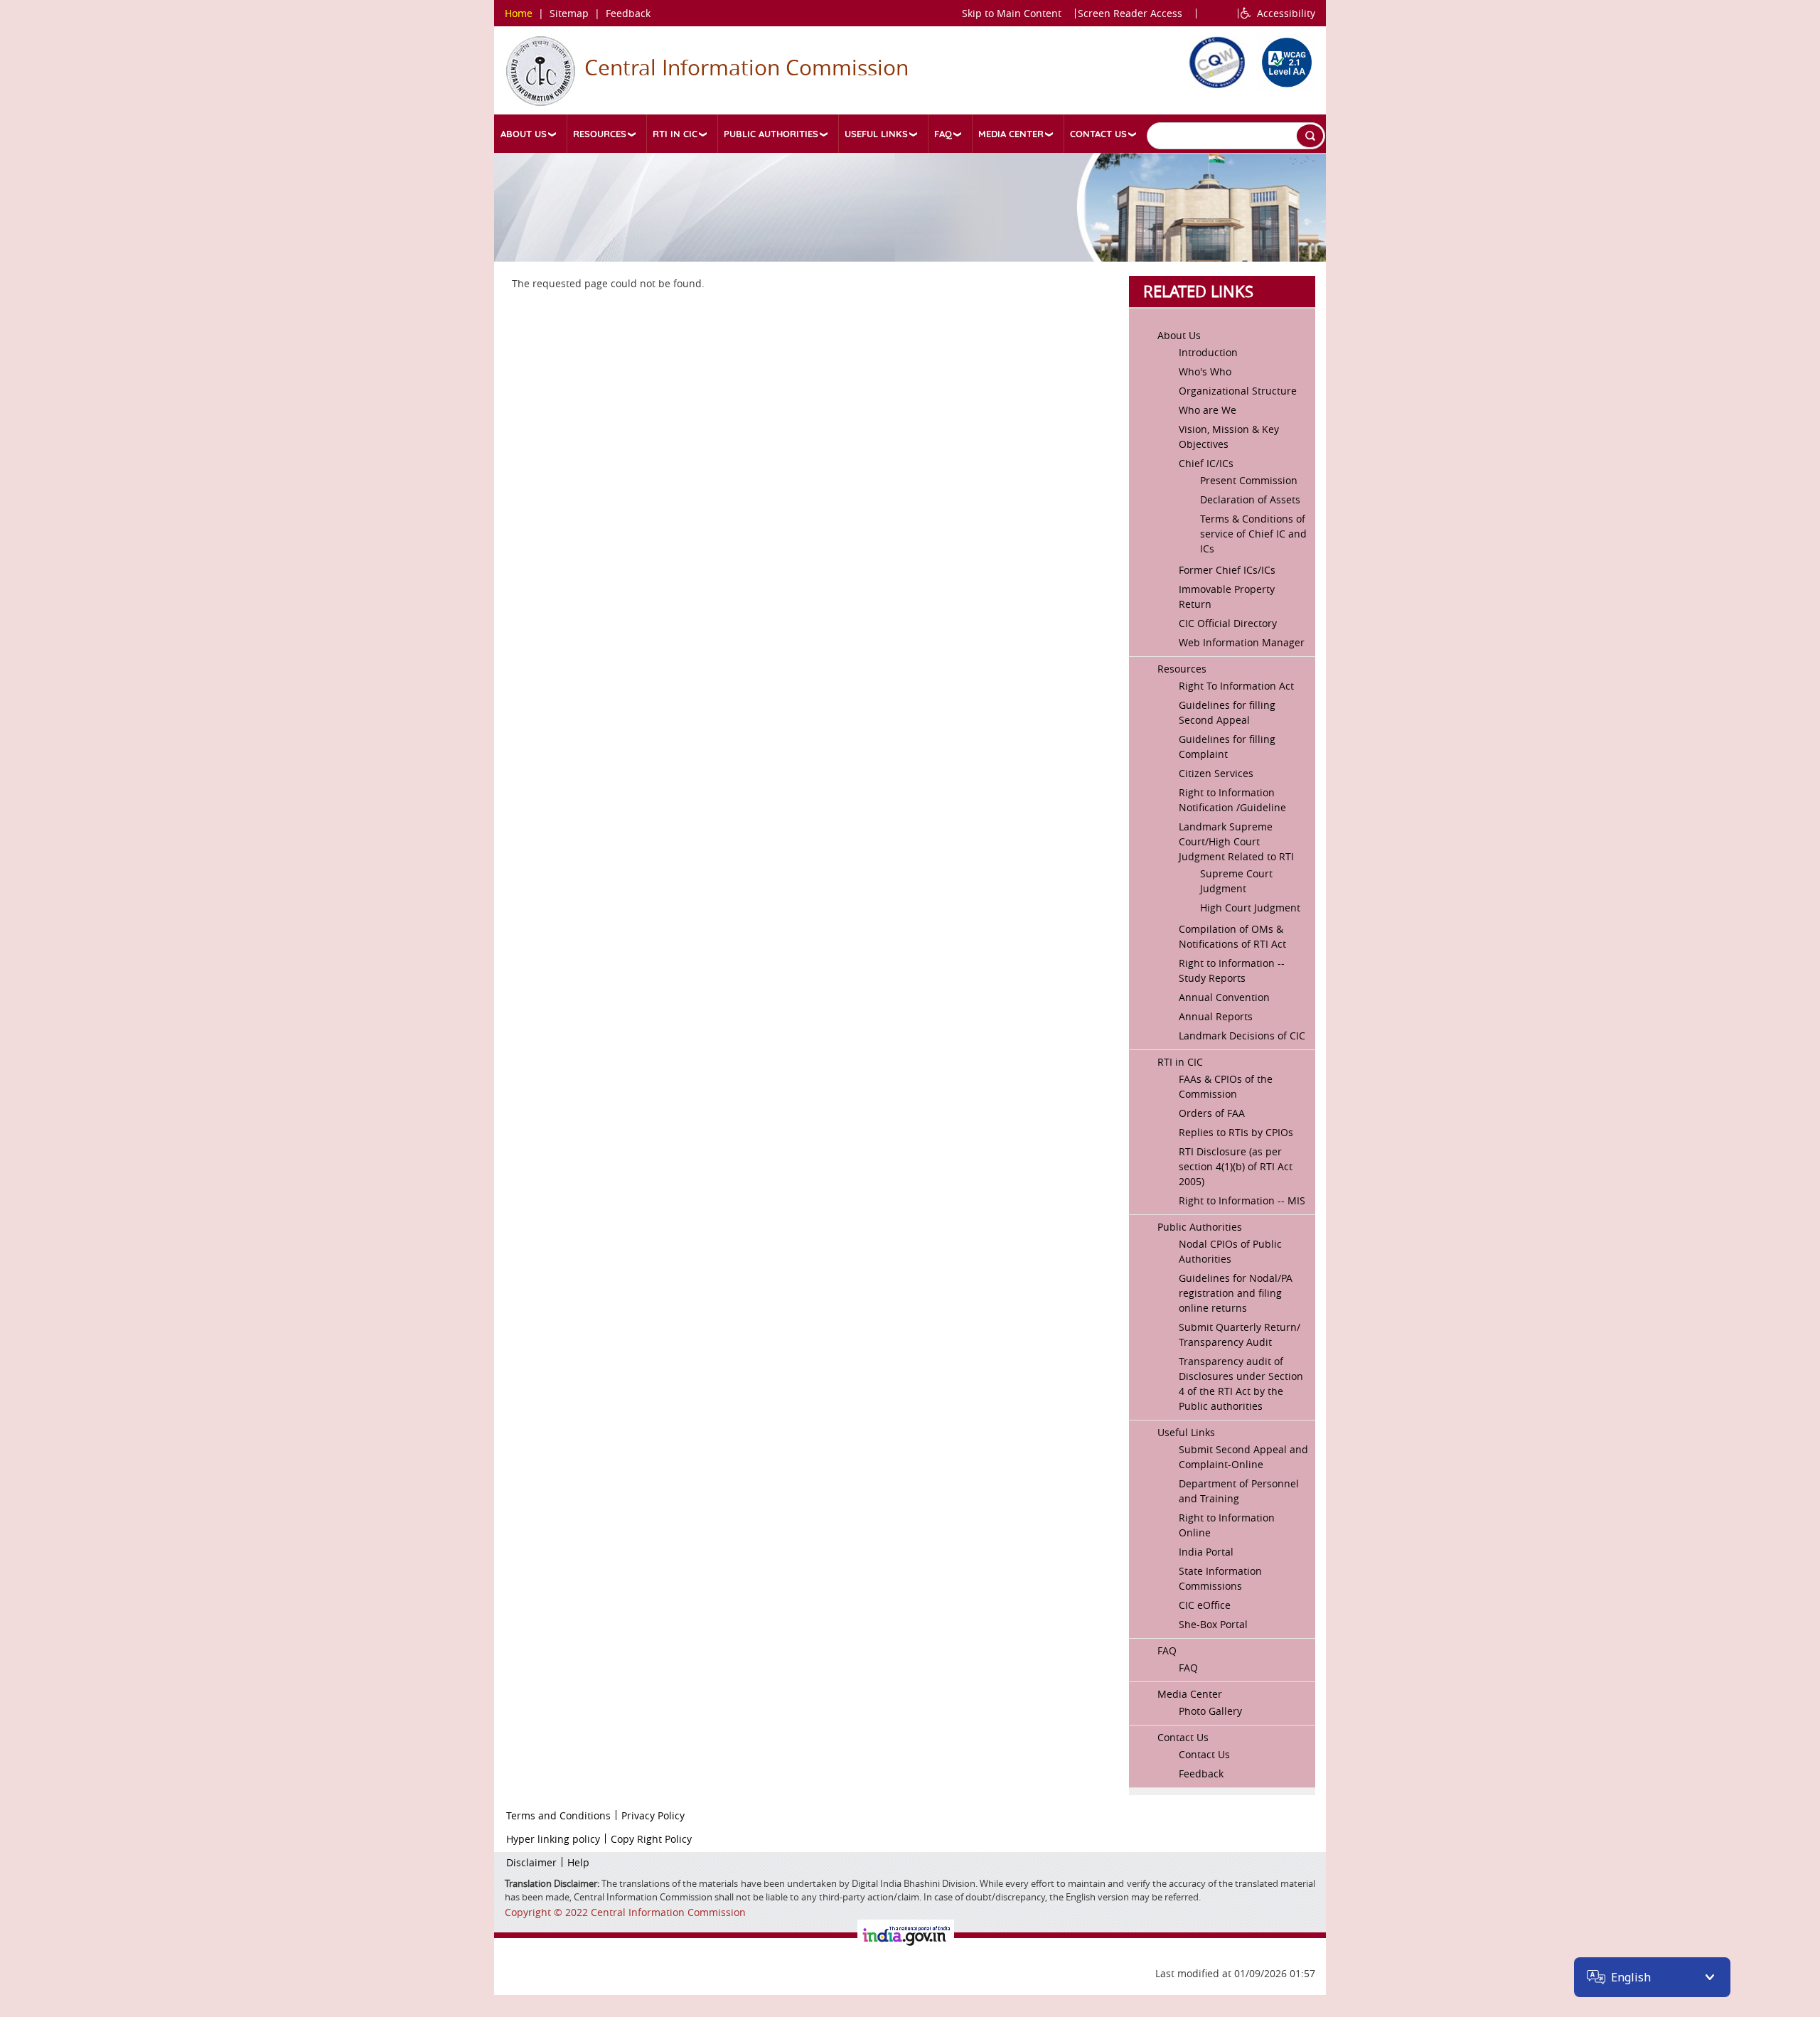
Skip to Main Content (1012, 13)
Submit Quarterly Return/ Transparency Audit (1240, 1334)
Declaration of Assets (1250, 499)
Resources (600, 134)
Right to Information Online (1227, 1525)
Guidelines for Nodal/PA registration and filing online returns (1236, 1293)
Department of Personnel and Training (1239, 1491)
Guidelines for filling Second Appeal (1227, 712)
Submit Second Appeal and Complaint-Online (1243, 1457)
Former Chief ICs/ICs (1227, 570)
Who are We (1208, 410)
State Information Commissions (1220, 1578)
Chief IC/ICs (1206, 463)
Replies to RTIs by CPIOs (1236, 1132)
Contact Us (1098, 134)
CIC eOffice (1205, 1605)
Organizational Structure (1238, 391)
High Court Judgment (1250, 908)
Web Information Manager (1242, 642)
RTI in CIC (675, 134)
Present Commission (1249, 480)
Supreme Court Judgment (1236, 881)
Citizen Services (1216, 773)
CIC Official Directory (1228, 623)
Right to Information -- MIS (1242, 1200)
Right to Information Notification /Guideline (1232, 800)
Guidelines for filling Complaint (1227, 747)
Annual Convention (1224, 997)
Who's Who (1205, 371)
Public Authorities (771, 134)
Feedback (628, 13)
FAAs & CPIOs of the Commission (1226, 1086)
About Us (524, 134)
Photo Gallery (1210, 1711)
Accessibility (1283, 13)
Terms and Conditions (558, 1815)
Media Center (1011, 134)
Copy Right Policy (651, 1839)
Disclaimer (531, 1862)
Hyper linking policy (553, 1839)
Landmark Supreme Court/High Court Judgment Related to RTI (1236, 841)
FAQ (943, 134)
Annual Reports (1216, 1016)
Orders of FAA (1212, 1113)
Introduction (1208, 352)
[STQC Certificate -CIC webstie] (1214, 60)
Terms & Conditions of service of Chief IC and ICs (1253, 534)
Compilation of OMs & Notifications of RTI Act (1232, 936)
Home (519, 13)
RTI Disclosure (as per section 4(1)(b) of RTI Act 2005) (1236, 1166)
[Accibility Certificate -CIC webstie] (1283, 60)
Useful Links (876, 134)
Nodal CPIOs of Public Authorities (1230, 1251)
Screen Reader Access (1130, 13)
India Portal (1206, 1552)
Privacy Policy (653, 1815)
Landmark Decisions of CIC (1242, 1036)
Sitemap (569, 13)
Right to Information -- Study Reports (1232, 970)
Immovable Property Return (1227, 596)
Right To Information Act (1236, 686)
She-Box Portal (1213, 1624)
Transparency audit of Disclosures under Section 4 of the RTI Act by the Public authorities (1241, 1384)
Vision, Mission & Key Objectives (1229, 437)
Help (578, 1862)
